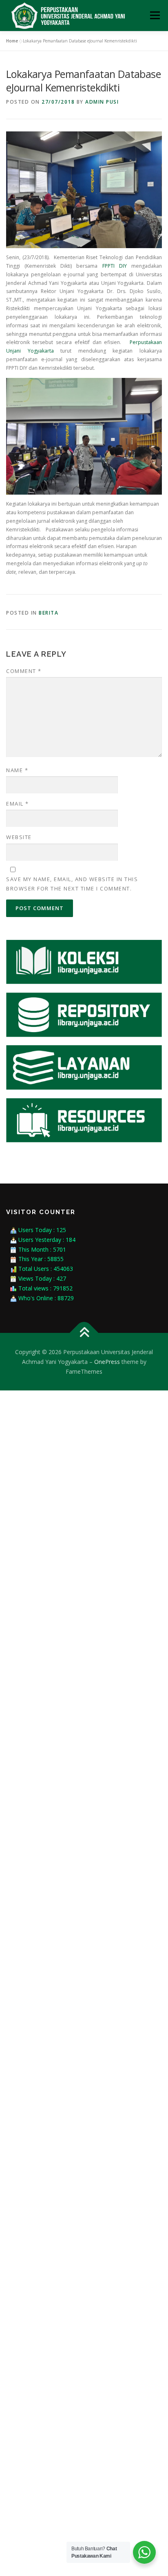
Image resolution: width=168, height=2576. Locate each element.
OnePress (107, 1362)
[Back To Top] (84, 1333)
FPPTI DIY (115, 266)
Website (19, 837)
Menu (154, 15)
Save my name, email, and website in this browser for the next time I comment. (72, 884)
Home (12, 41)
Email (18, 804)
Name (17, 770)
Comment (24, 671)
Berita (49, 613)
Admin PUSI (102, 102)
